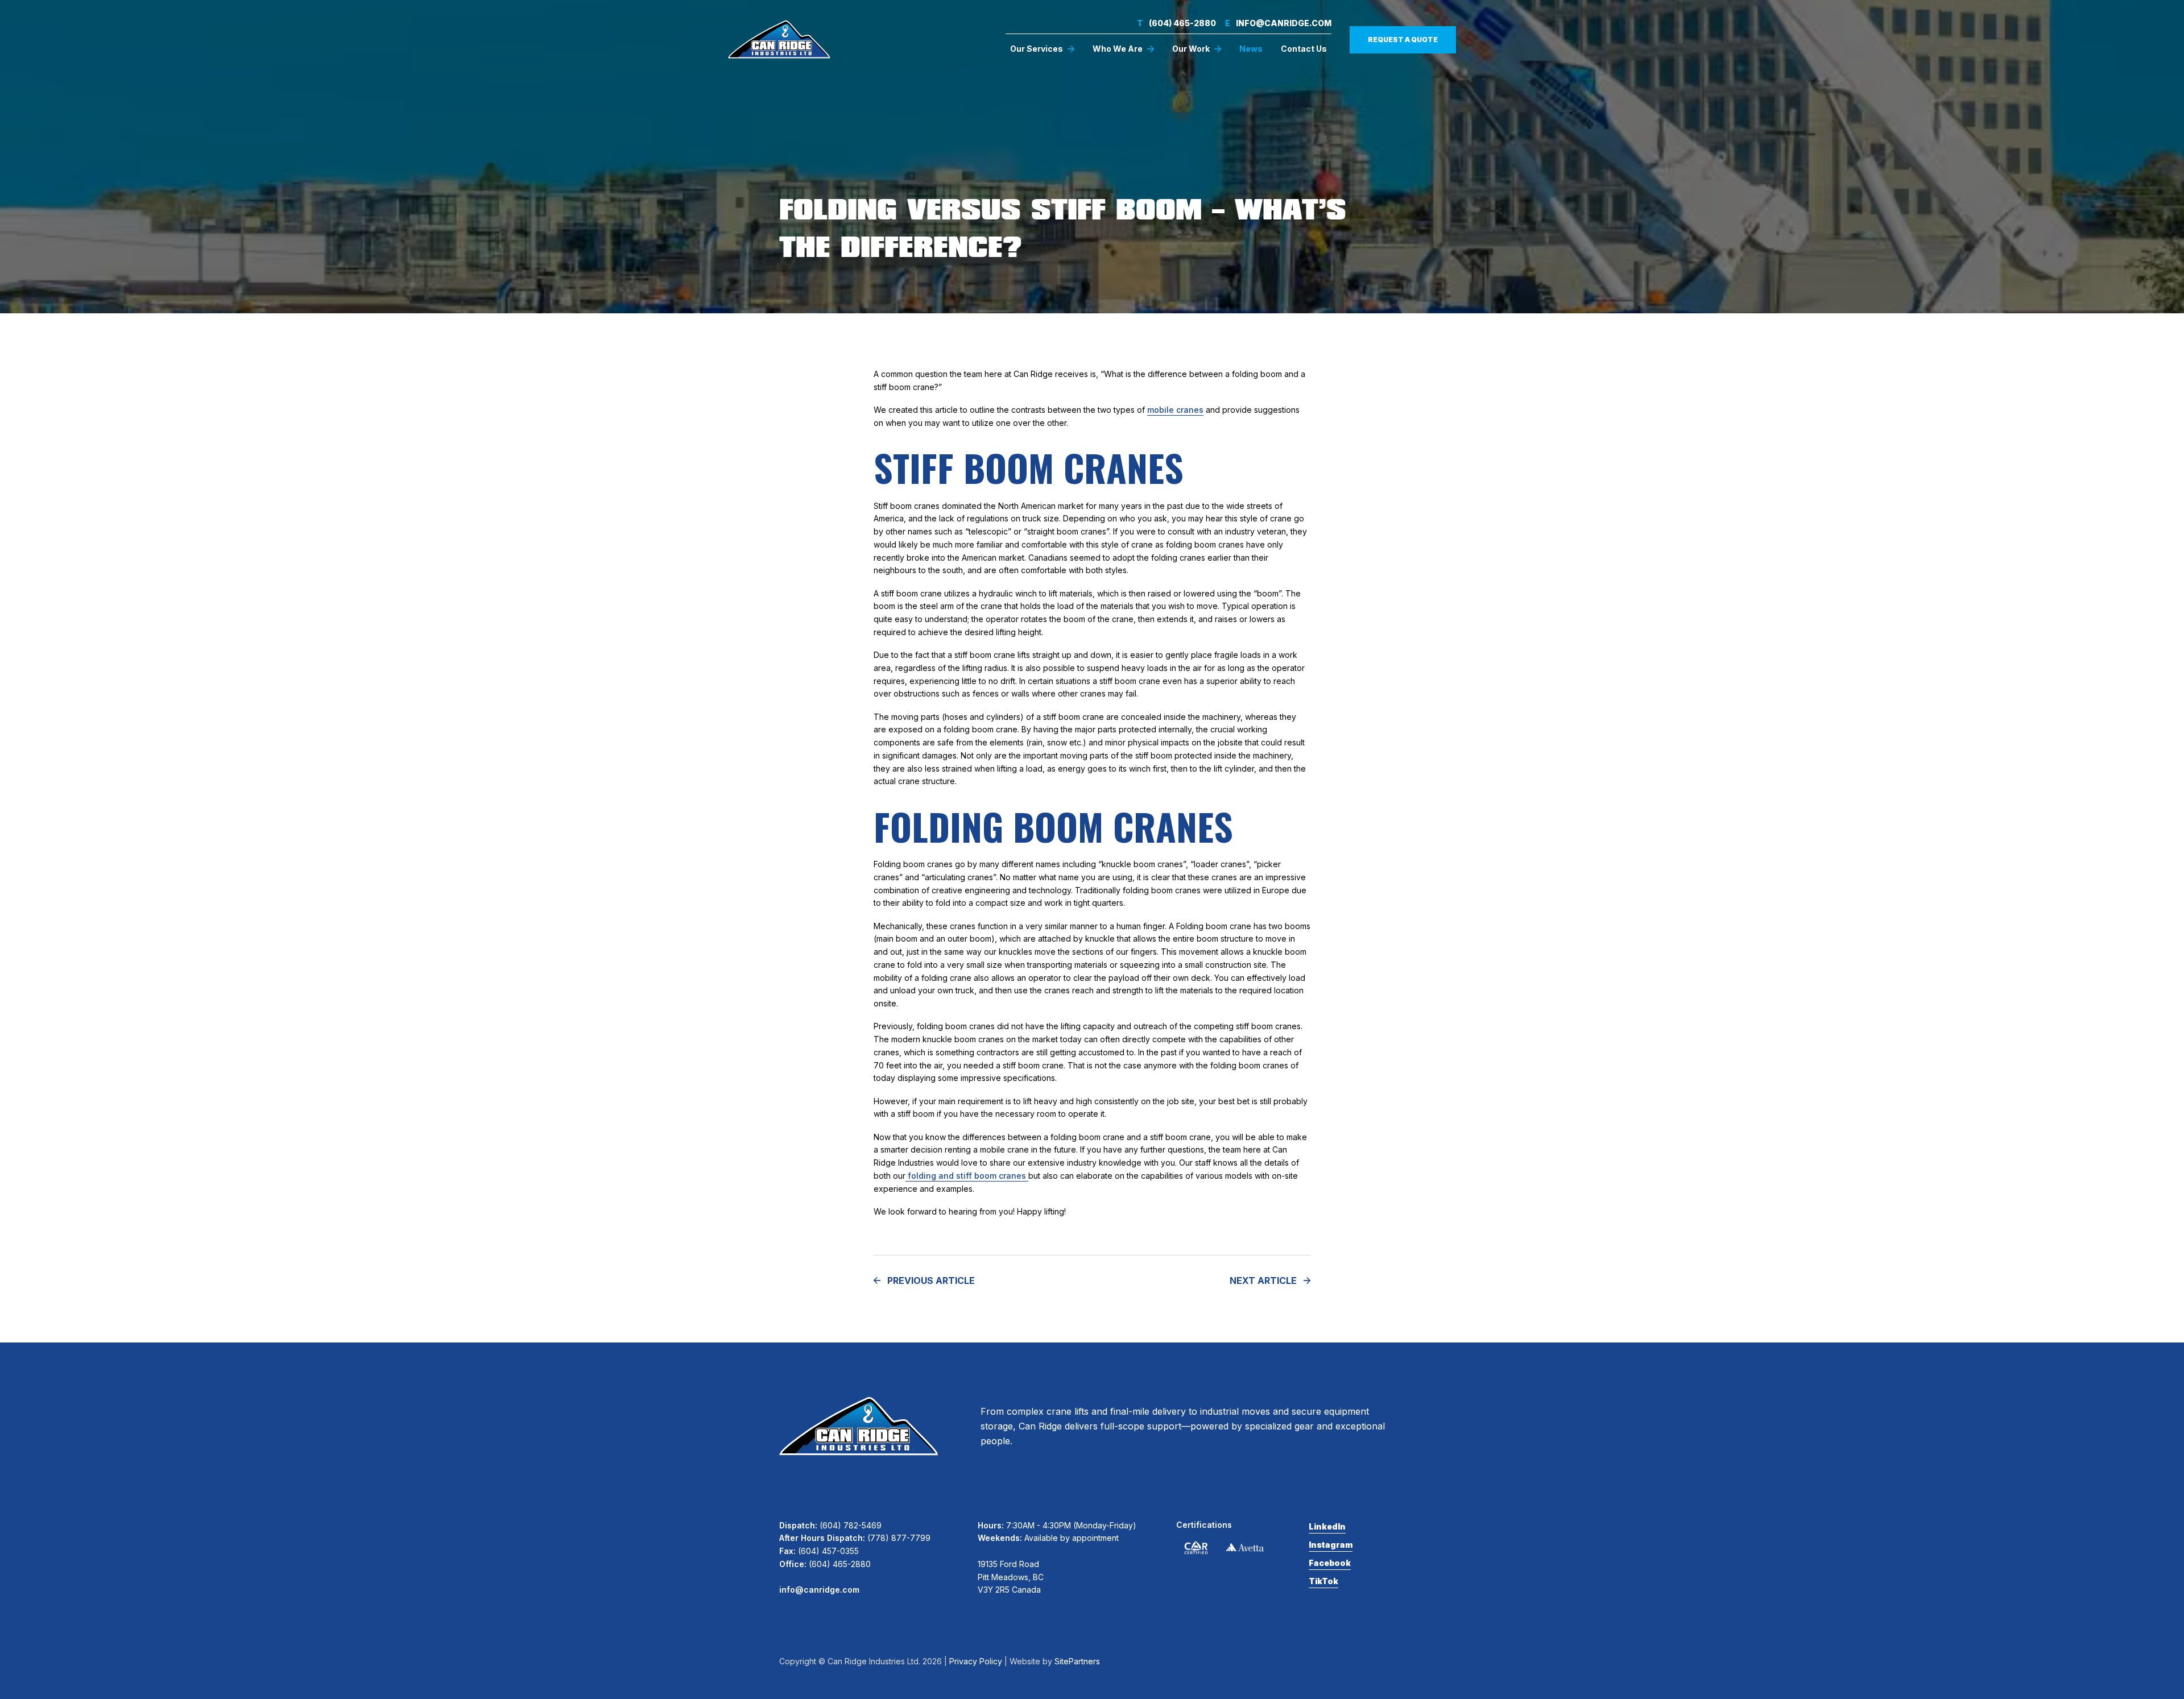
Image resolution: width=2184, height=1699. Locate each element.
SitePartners (1077, 1661)
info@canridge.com (1278, 23)
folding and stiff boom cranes (967, 1176)
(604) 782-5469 (851, 1525)
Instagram (1331, 1545)
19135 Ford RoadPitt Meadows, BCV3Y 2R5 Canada (1011, 1577)
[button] (1042, 49)
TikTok (1323, 1581)
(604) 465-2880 (1176, 23)
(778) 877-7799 (899, 1538)
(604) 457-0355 (828, 1551)
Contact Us (1304, 49)
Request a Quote (1403, 40)
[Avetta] (1245, 1547)
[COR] (1196, 1548)
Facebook (1330, 1563)
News (1251, 49)
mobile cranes (1175, 410)
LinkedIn (1327, 1526)
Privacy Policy (976, 1661)
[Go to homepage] (779, 39)
